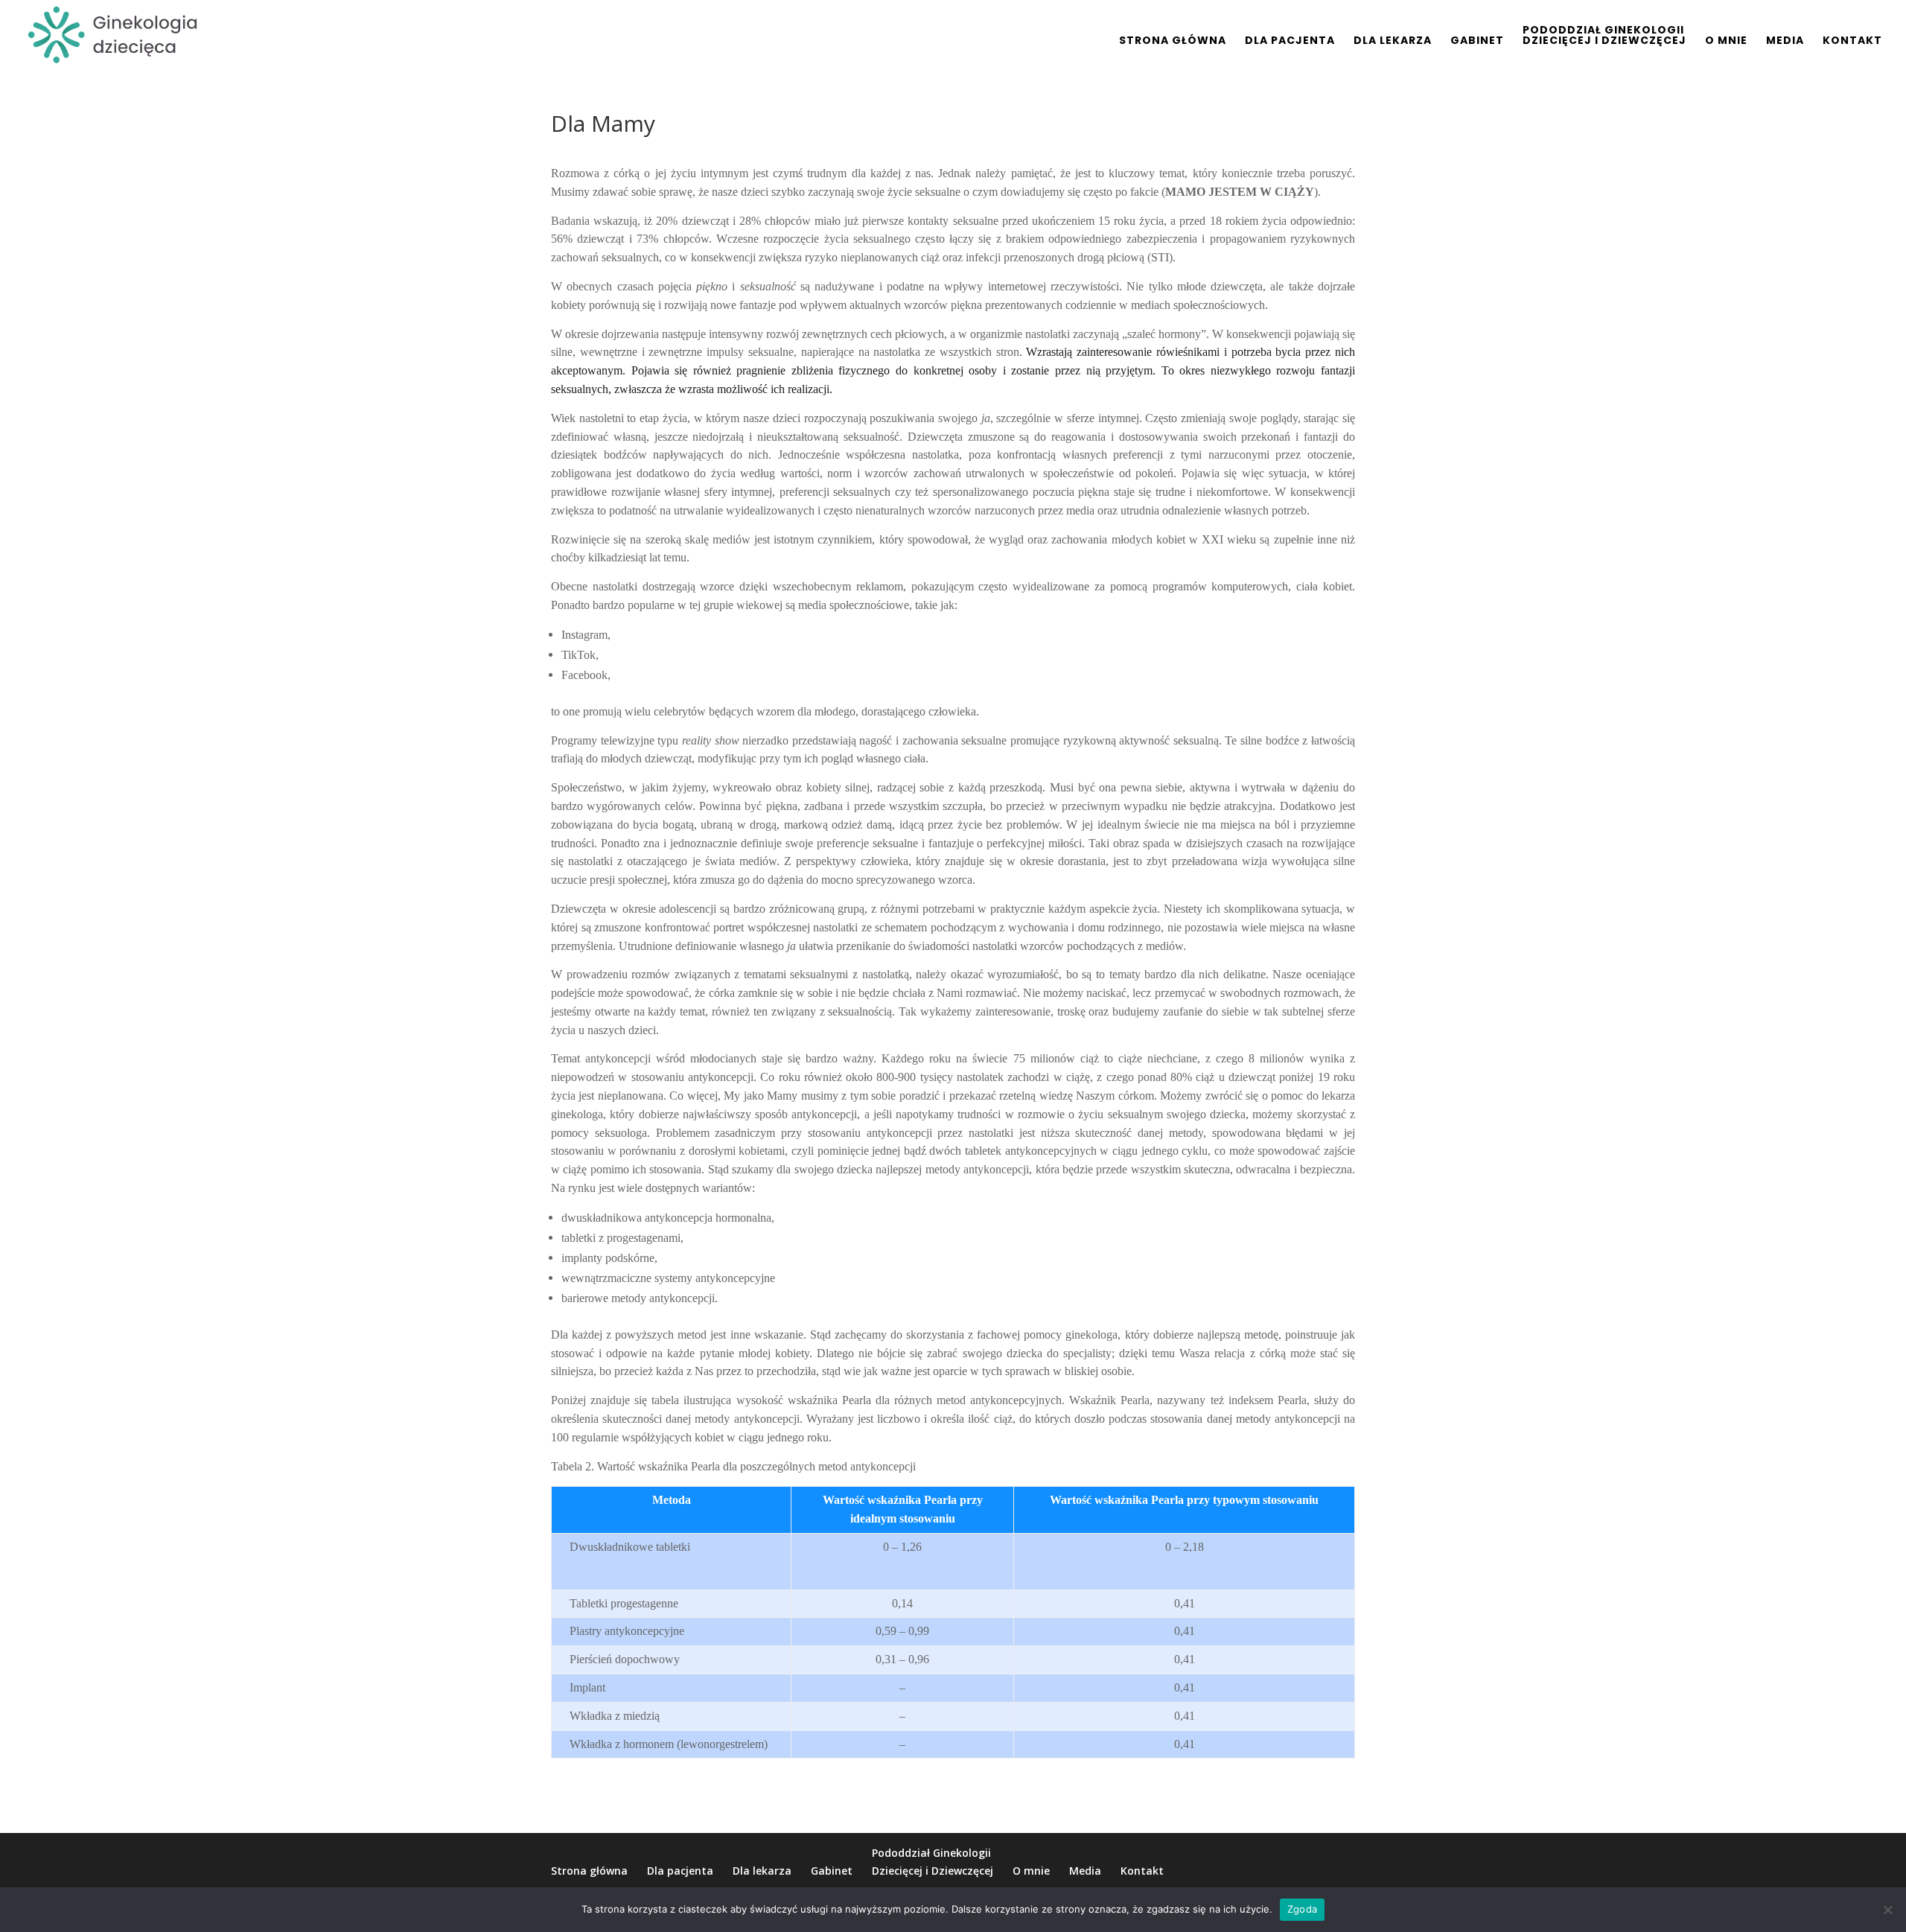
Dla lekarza (1393, 41)
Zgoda (1302, 1909)
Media (1785, 41)
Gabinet (1477, 41)
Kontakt (1852, 41)
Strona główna (1173, 41)
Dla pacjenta (1290, 41)
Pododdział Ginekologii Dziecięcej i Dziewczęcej (1604, 36)
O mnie (1726, 41)
